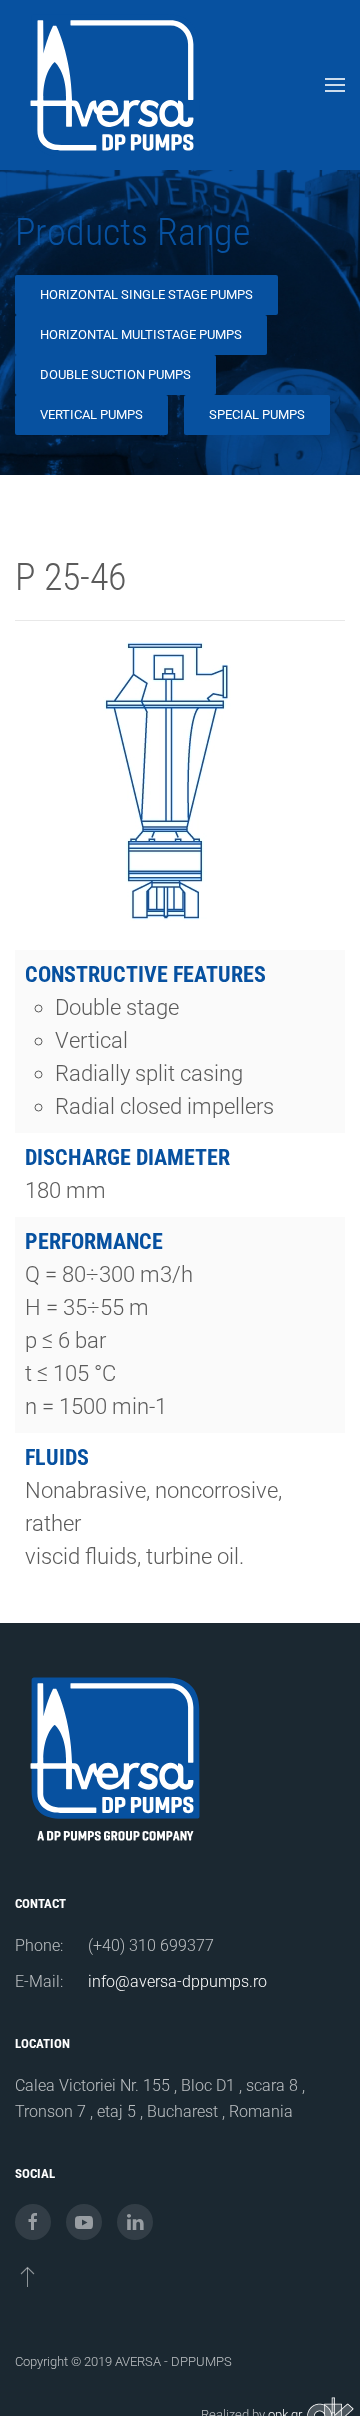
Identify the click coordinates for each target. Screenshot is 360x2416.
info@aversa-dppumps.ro (177, 1981)
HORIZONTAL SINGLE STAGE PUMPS (146, 294)
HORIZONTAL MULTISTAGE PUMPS (141, 334)
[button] (335, 85)
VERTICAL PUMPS (91, 414)
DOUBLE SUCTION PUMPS (115, 374)
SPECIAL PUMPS (257, 414)
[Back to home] (115, 85)
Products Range (132, 232)
